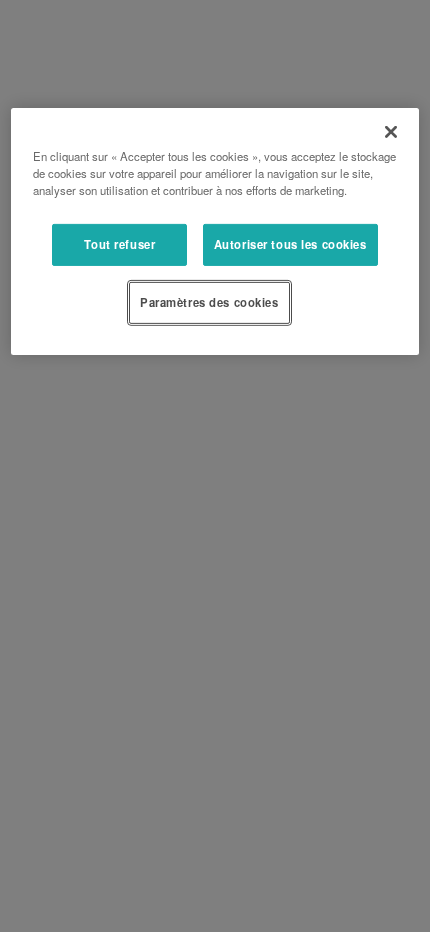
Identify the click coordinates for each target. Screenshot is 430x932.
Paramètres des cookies (209, 302)
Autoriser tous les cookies (290, 244)
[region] (215, 231)
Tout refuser (119, 244)
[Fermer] (391, 132)
